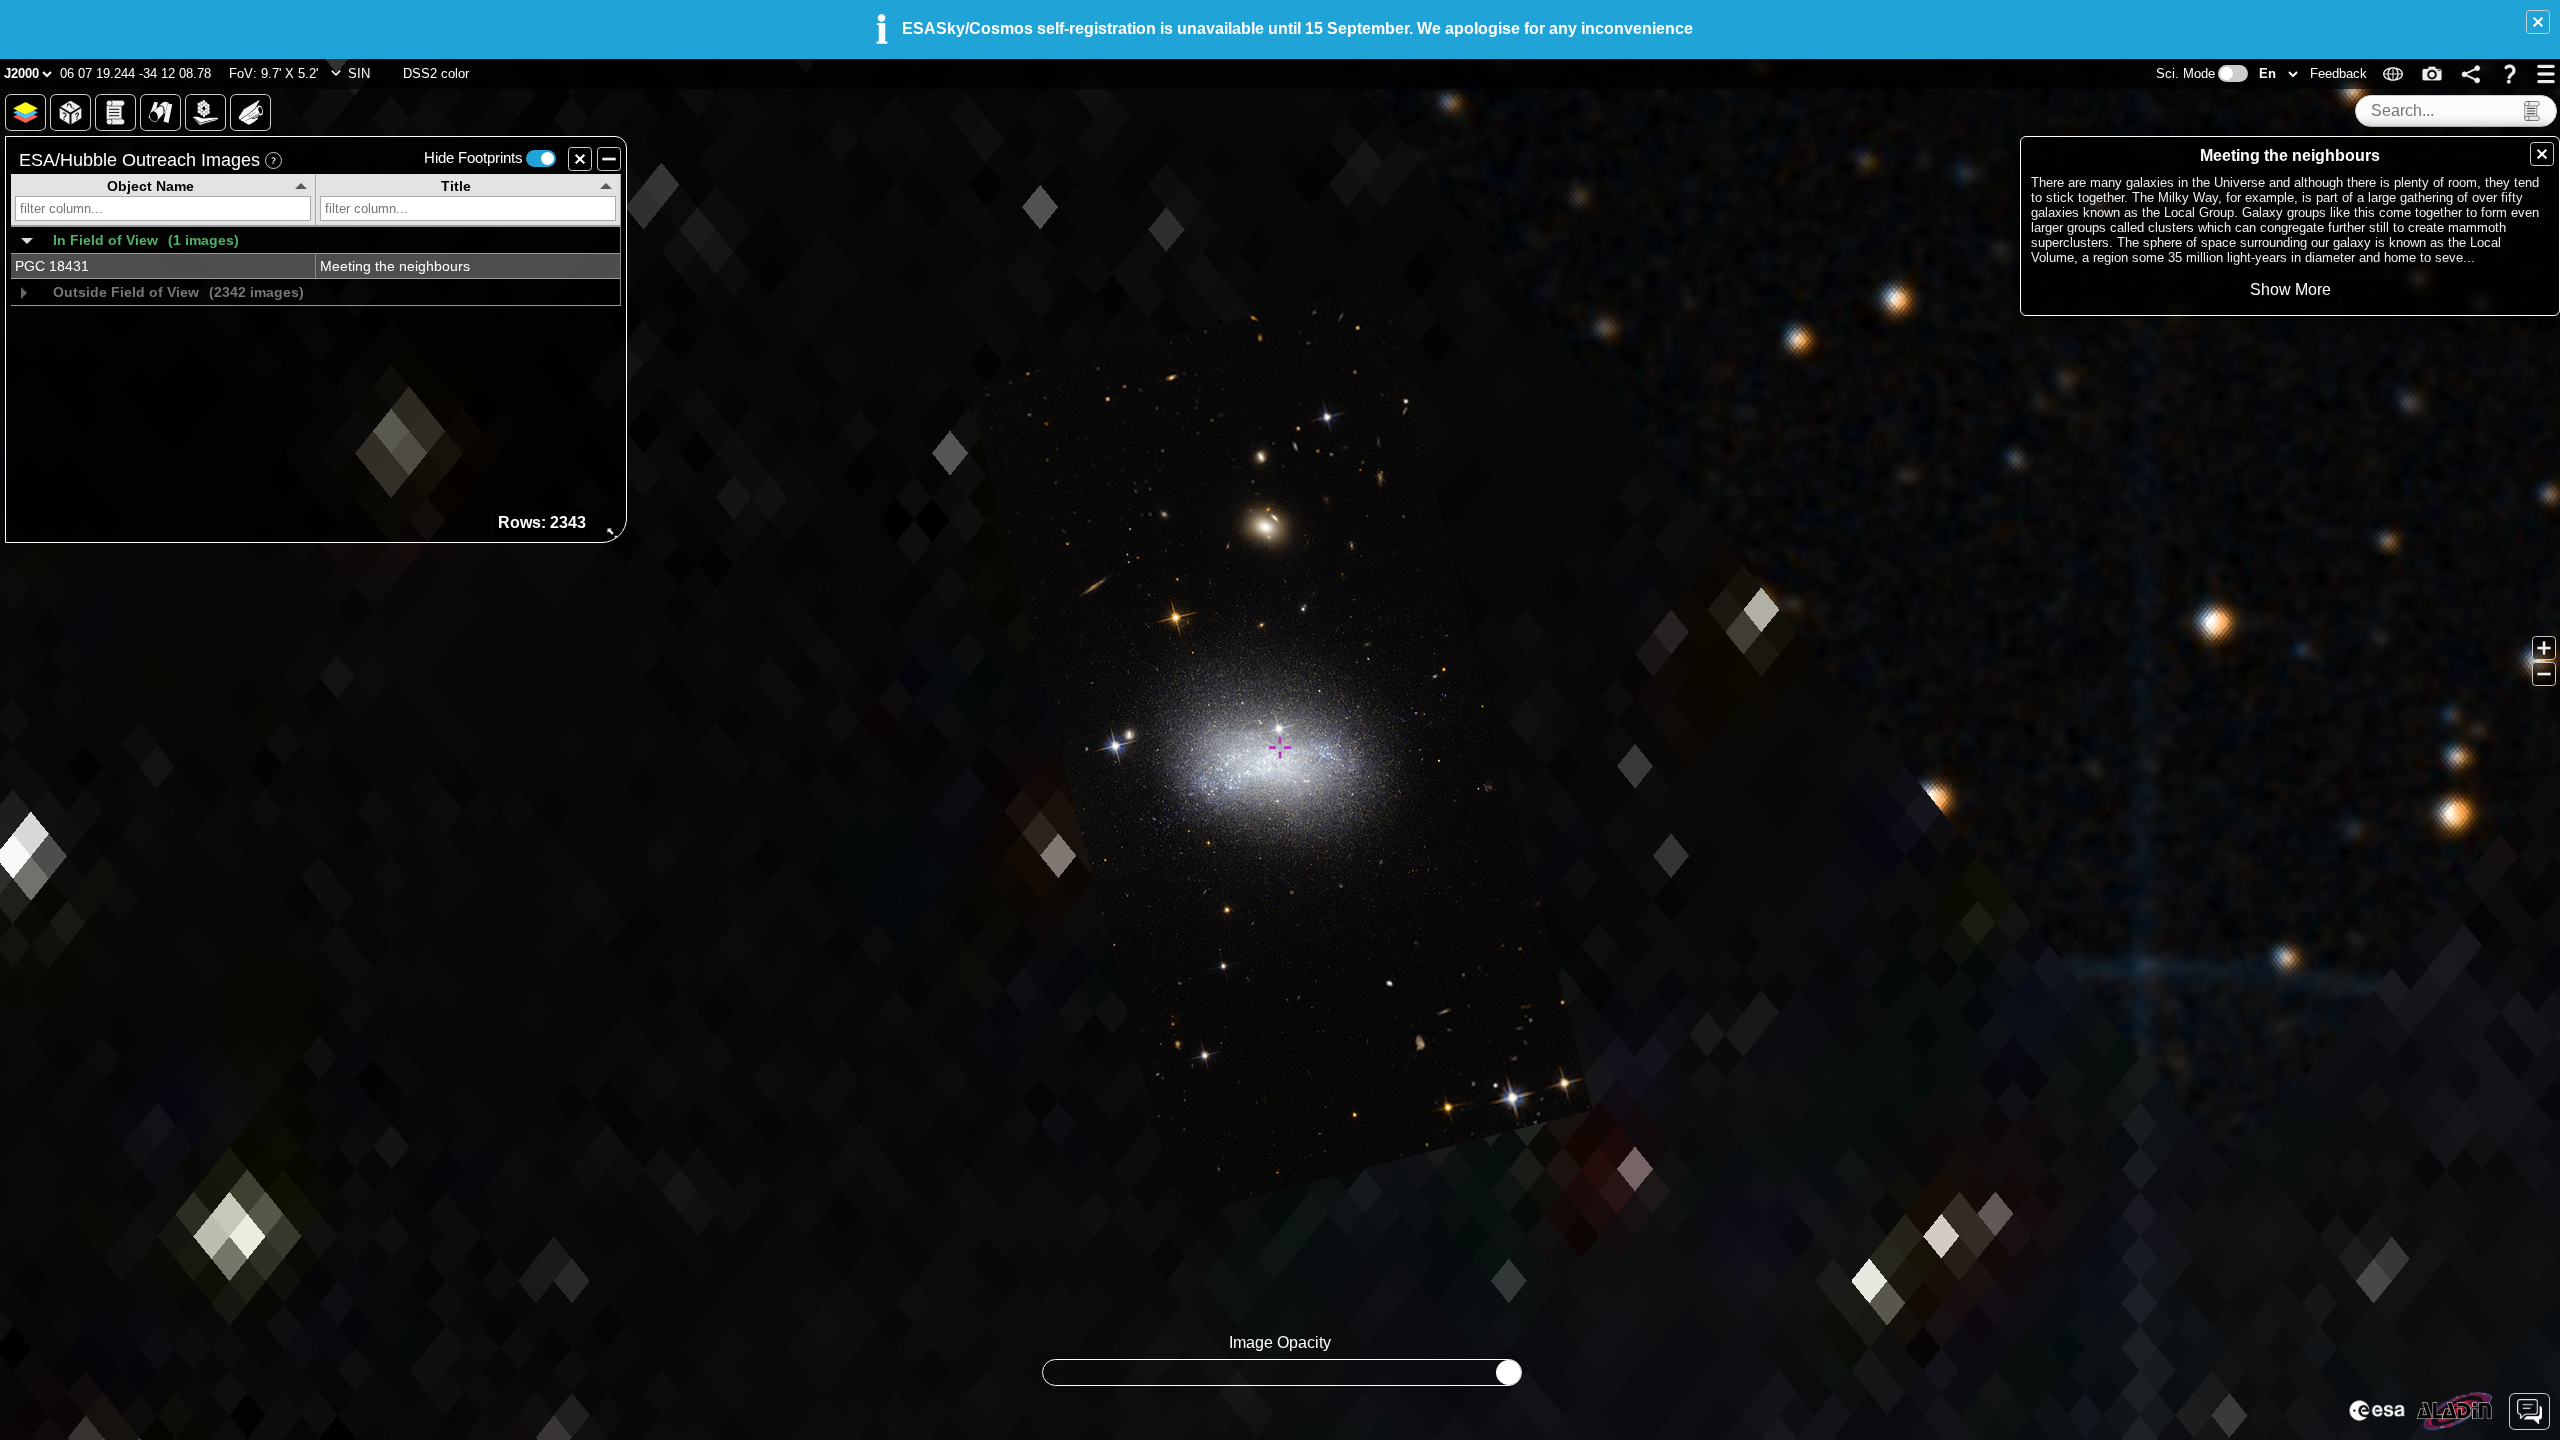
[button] (2538, 22)
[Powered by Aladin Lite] (2455, 1411)
